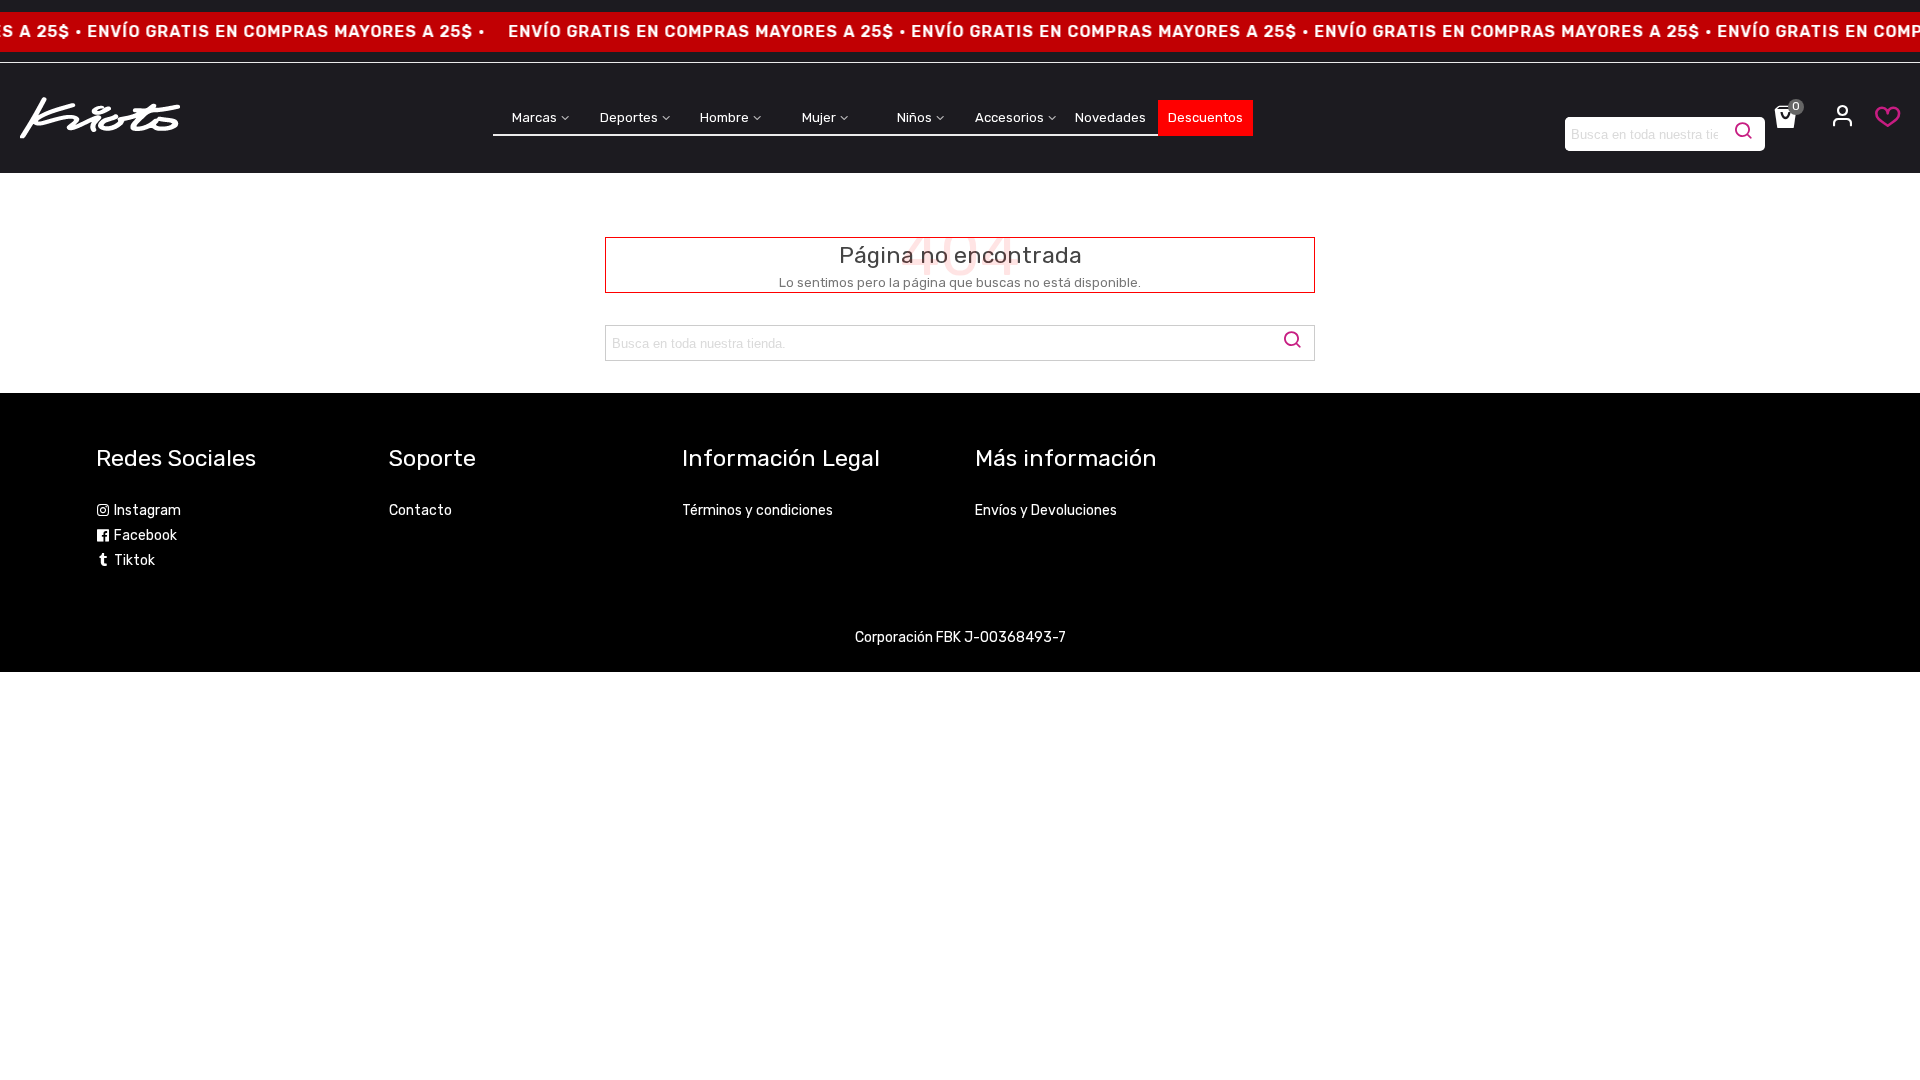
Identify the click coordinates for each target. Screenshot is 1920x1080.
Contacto (420, 510)
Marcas (534, 117)
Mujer (819, 117)
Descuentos (1205, 117)
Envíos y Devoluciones (1046, 510)
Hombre (724, 117)
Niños (914, 117)
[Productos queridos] (1877, 121)
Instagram (147, 510)
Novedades (1110, 117)
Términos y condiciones (757, 510)
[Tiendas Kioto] (100, 118)
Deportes (629, 117)
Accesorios (1009, 117)
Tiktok (134, 560)
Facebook (145, 535)
